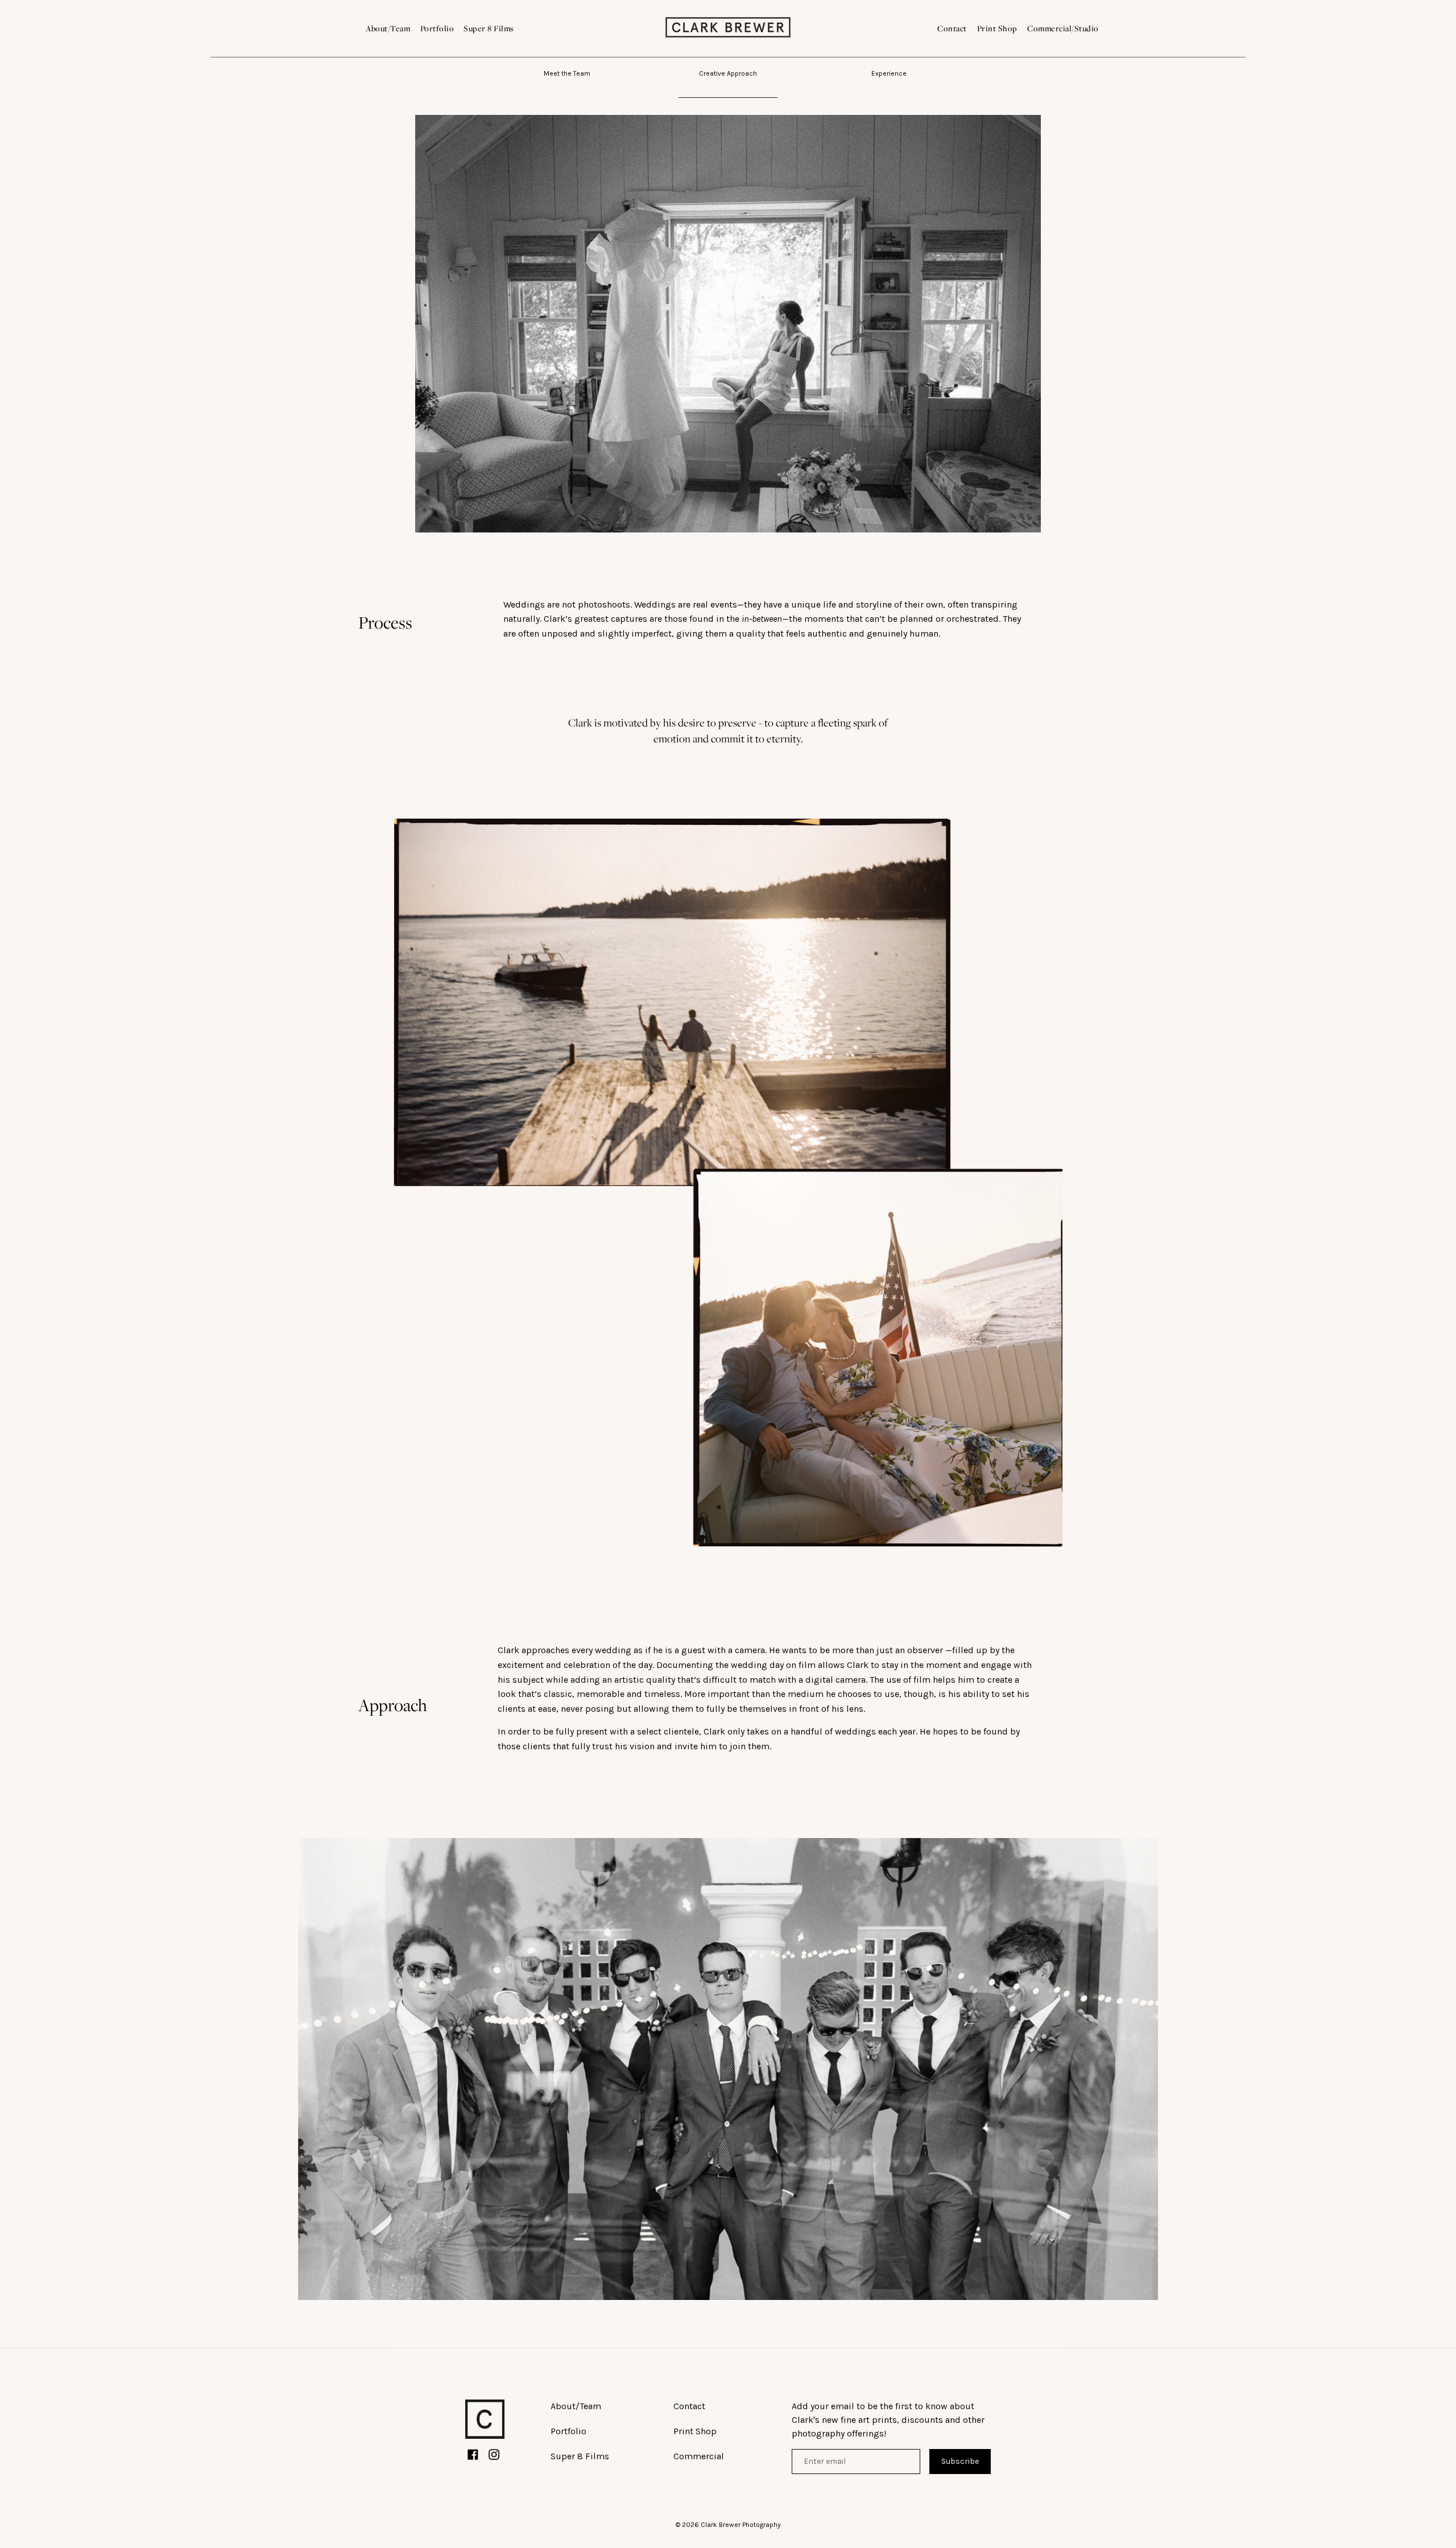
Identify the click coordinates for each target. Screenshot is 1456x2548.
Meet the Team (567, 73)
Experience (889, 73)
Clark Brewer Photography (741, 2525)
